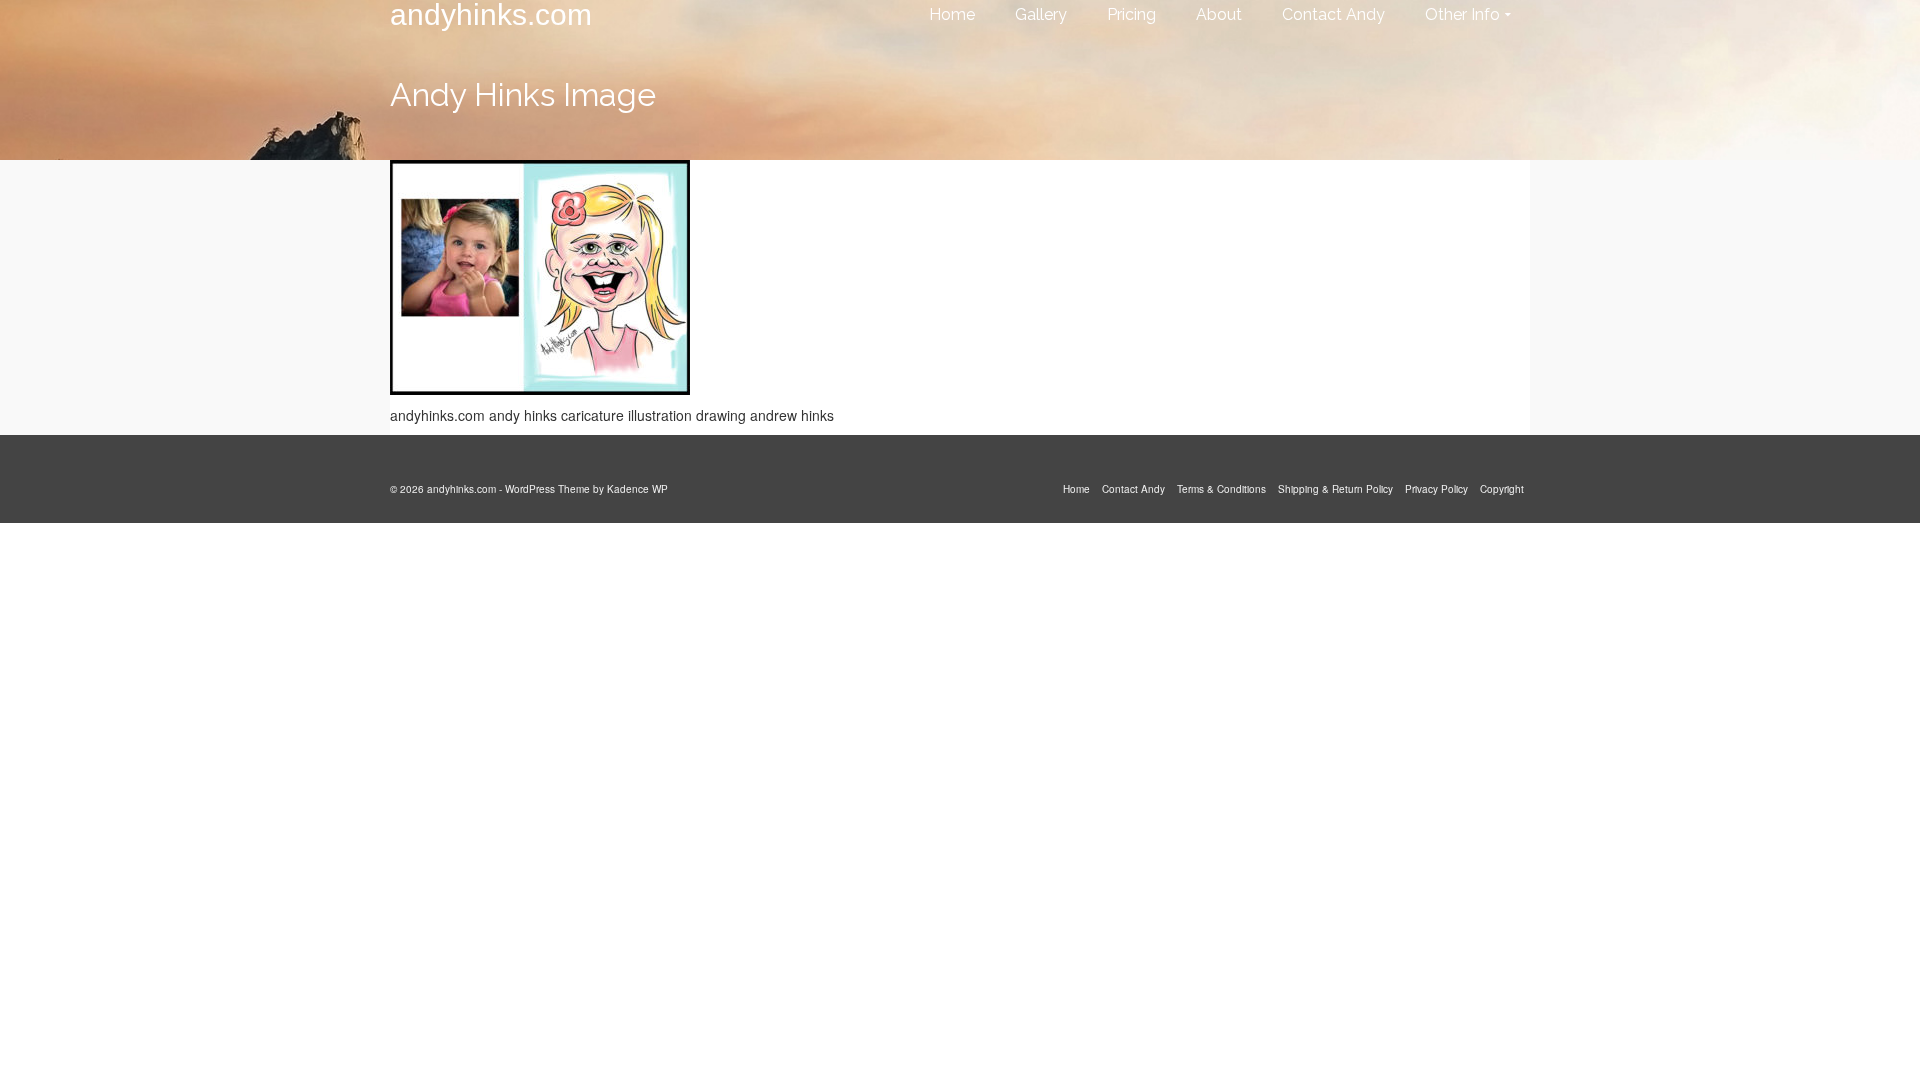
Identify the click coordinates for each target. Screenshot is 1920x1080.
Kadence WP (637, 489)
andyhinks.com (491, 15)
